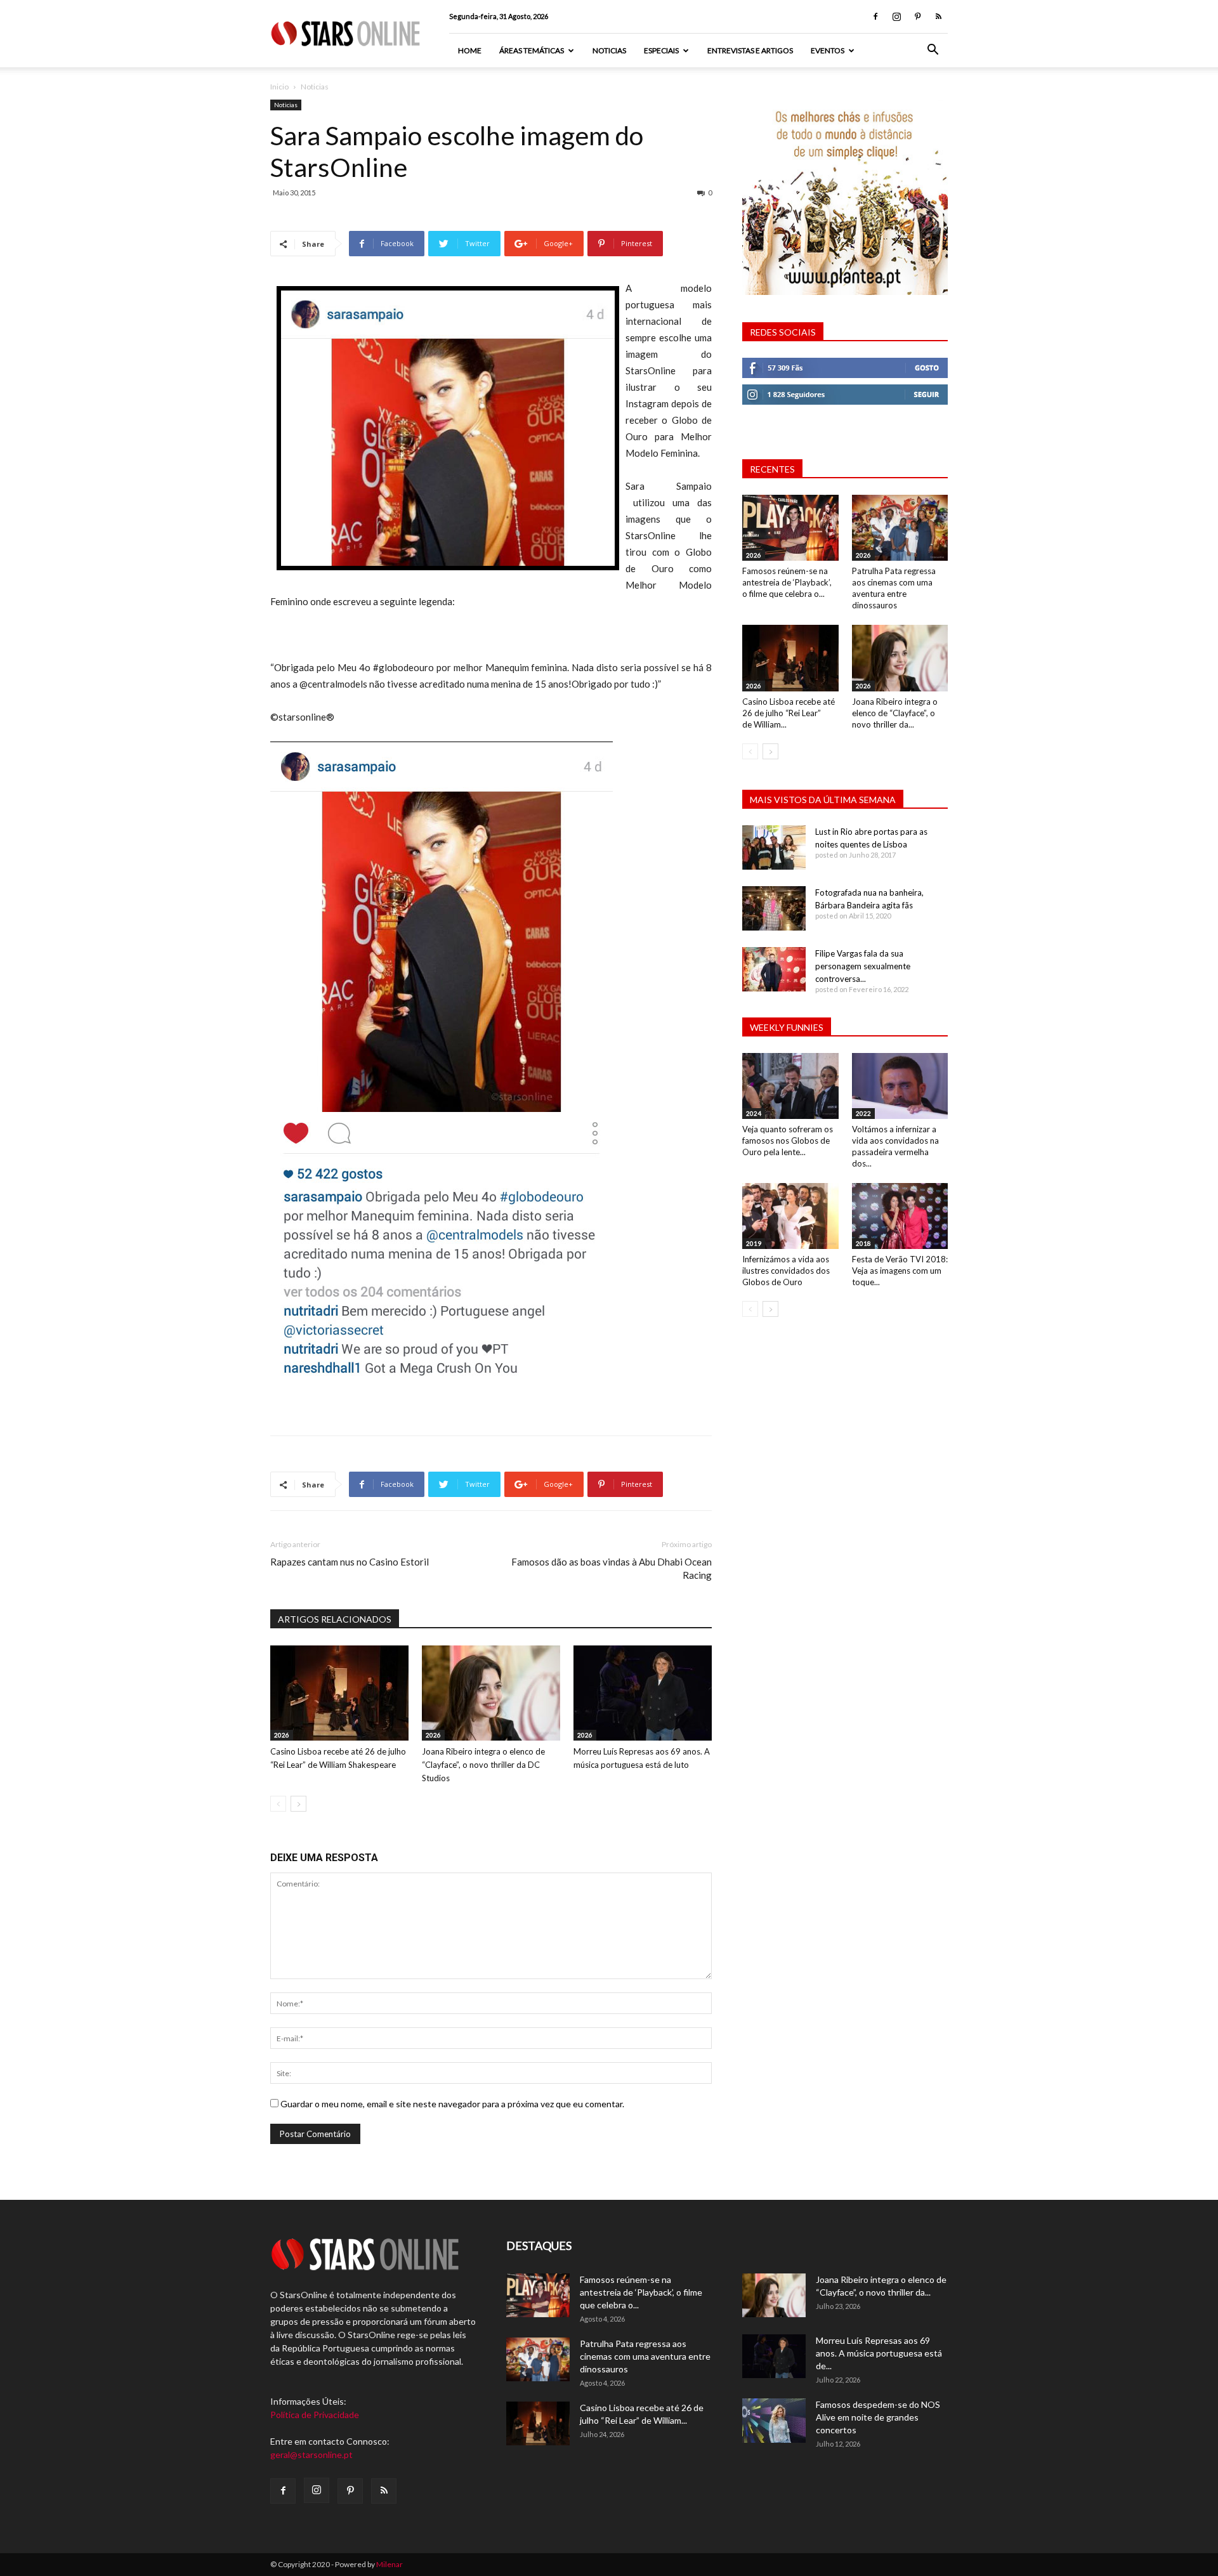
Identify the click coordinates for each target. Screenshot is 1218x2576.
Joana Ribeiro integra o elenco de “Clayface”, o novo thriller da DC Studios (483, 1765)
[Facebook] (875, 16)
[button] (933, 51)
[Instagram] (896, 16)
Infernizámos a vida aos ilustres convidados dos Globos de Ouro (786, 1271)
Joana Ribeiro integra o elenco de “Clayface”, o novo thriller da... (895, 713)
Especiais (661, 50)
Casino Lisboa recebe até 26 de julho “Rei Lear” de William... (789, 713)
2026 (282, 1735)
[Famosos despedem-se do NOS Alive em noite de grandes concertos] (774, 2421)
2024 (754, 1113)
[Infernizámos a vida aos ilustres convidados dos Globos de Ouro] (790, 1216)
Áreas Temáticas (532, 50)
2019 (754, 1243)
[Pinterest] (917, 16)
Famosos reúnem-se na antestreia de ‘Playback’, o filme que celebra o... (787, 582)
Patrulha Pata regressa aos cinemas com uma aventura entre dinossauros (645, 2356)
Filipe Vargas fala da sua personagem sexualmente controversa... (863, 966)
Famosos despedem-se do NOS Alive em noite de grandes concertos (878, 2417)
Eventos (828, 50)
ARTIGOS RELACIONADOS (335, 1619)
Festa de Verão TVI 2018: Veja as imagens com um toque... (900, 1271)
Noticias (609, 50)
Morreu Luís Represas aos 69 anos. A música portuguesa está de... (879, 2353)
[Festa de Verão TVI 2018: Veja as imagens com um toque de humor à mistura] (900, 1216)
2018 (863, 1243)
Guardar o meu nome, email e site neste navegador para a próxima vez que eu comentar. (452, 2104)
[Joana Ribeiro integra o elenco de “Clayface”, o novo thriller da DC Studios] (491, 1693)
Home (470, 50)
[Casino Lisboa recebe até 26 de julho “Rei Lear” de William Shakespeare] (339, 1693)
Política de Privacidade (315, 2415)
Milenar (390, 2564)
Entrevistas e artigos (750, 50)
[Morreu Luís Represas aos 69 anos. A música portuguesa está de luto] (643, 1693)
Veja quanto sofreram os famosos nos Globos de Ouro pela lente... (788, 1141)
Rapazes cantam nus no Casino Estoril (350, 1562)
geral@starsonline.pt (311, 2455)
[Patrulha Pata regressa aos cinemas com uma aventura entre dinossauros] (900, 528)
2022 (863, 1113)
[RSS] (938, 16)
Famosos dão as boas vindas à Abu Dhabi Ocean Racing (612, 1568)
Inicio (279, 87)
